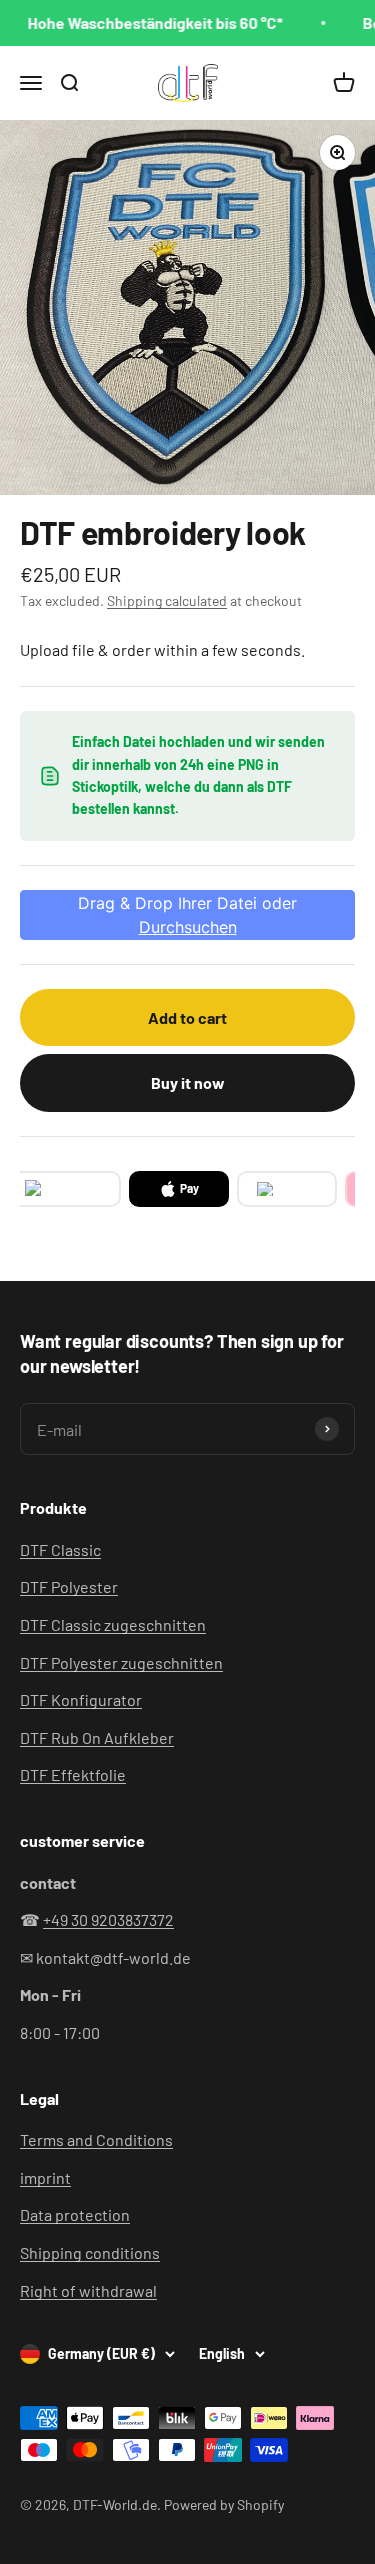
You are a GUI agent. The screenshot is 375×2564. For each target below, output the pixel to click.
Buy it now (188, 1082)
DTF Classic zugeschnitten (113, 1624)
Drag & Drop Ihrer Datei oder (187, 915)
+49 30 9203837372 (108, 1919)
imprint (45, 2177)
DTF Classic (60, 1549)
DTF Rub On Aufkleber (97, 1737)
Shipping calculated (167, 600)
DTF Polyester (69, 1586)
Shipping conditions (90, 2252)
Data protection (75, 2214)
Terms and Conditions (96, 2139)
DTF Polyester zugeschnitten (121, 1662)
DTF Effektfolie (73, 1774)
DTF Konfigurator (81, 1699)
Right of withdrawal (88, 2290)
